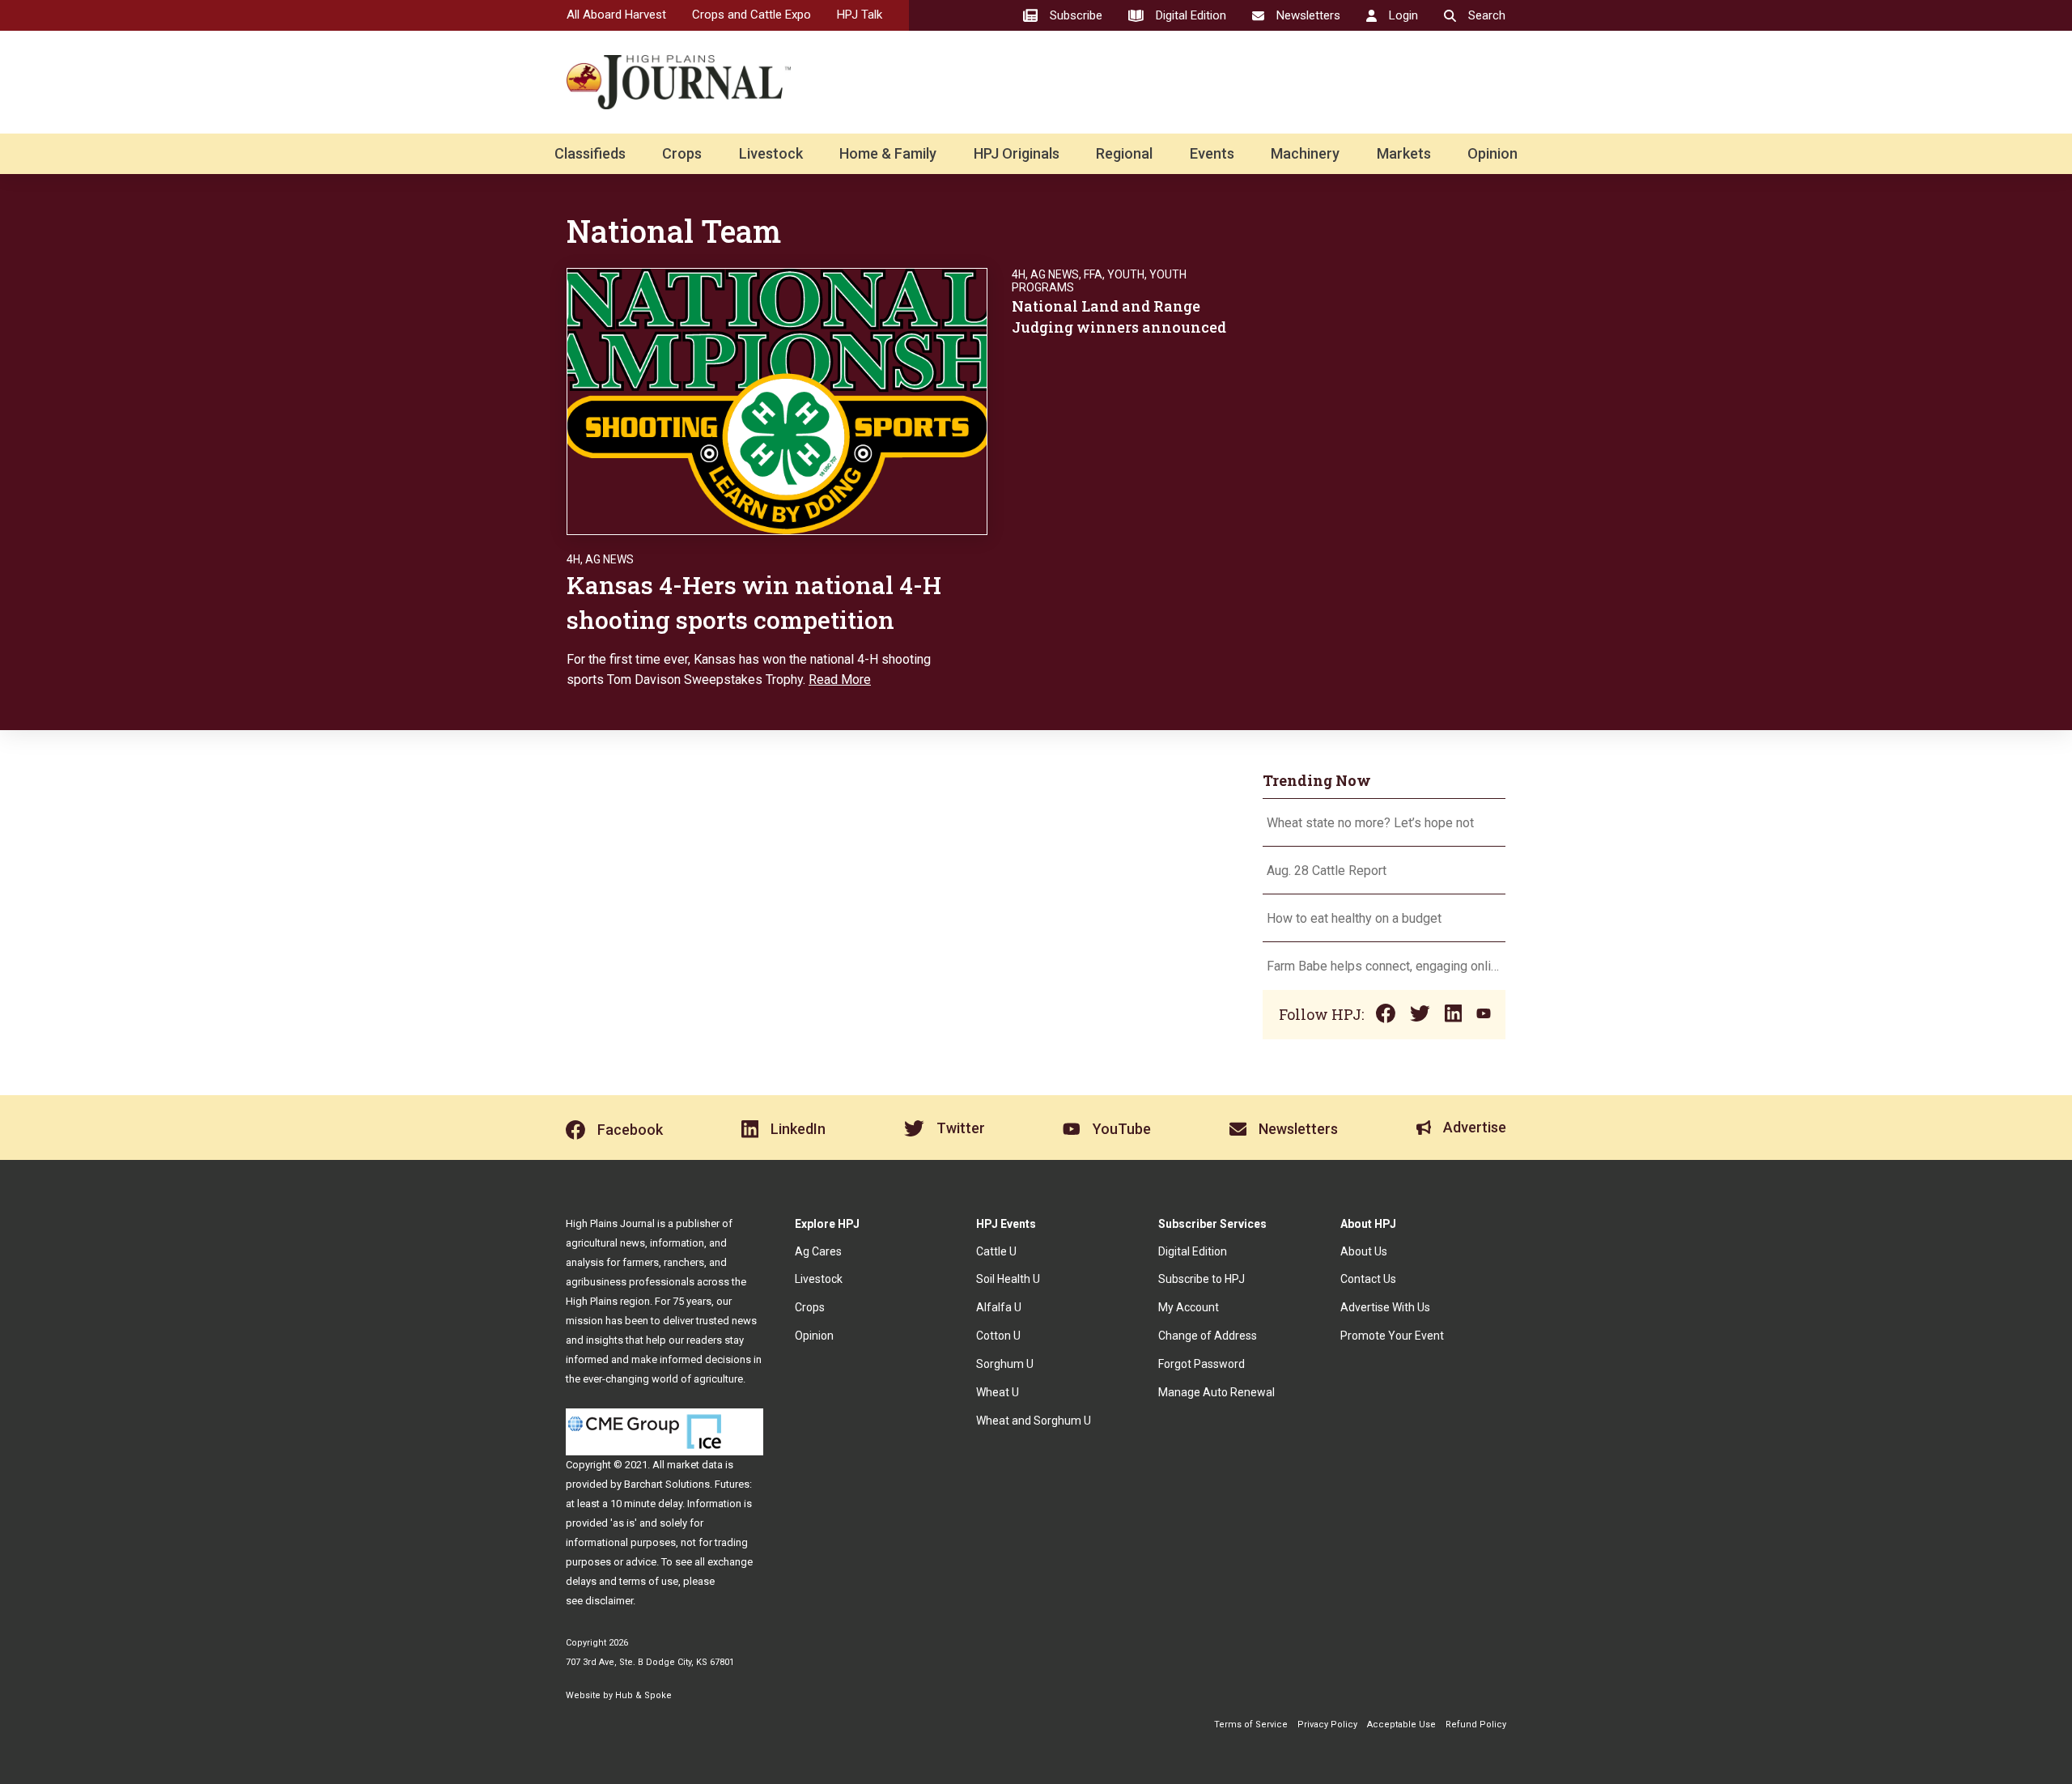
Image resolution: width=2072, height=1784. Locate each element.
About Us (1364, 1251)
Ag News (609, 559)
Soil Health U (1008, 1279)
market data (695, 1465)
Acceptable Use (1401, 1725)
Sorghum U (1005, 1364)
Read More (840, 680)
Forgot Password (1202, 1364)
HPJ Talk (860, 15)
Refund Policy (1476, 1725)
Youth (1126, 274)
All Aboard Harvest (616, 15)
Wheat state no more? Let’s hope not (1372, 823)
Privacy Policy (1327, 1725)
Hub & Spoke (643, 1695)
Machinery (1305, 153)
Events (1212, 153)
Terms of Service (1251, 1725)
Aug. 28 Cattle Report (1327, 871)
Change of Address (1208, 1336)
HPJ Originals (1017, 153)
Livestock (771, 153)
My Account (1189, 1307)
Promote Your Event (1392, 1336)
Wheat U (998, 1392)
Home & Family (888, 153)
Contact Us (1368, 1279)
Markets (1404, 153)
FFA (1093, 274)
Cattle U (996, 1251)
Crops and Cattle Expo (752, 15)
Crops (682, 153)
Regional (1124, 153)
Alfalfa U (999, 1307)
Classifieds (590, 153)
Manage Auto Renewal (1216, 1392)
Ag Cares (818, 1251)
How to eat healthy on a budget (1354, 918)
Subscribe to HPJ (1202, 1279)
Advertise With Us (1385, 1307)
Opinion (1492, 153)
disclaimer (609, 1601)
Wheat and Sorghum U (1034, 1421)
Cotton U (998, 1336)
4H (573, 559)
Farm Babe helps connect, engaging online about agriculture (1384, 966)
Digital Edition (1193, 1251)
